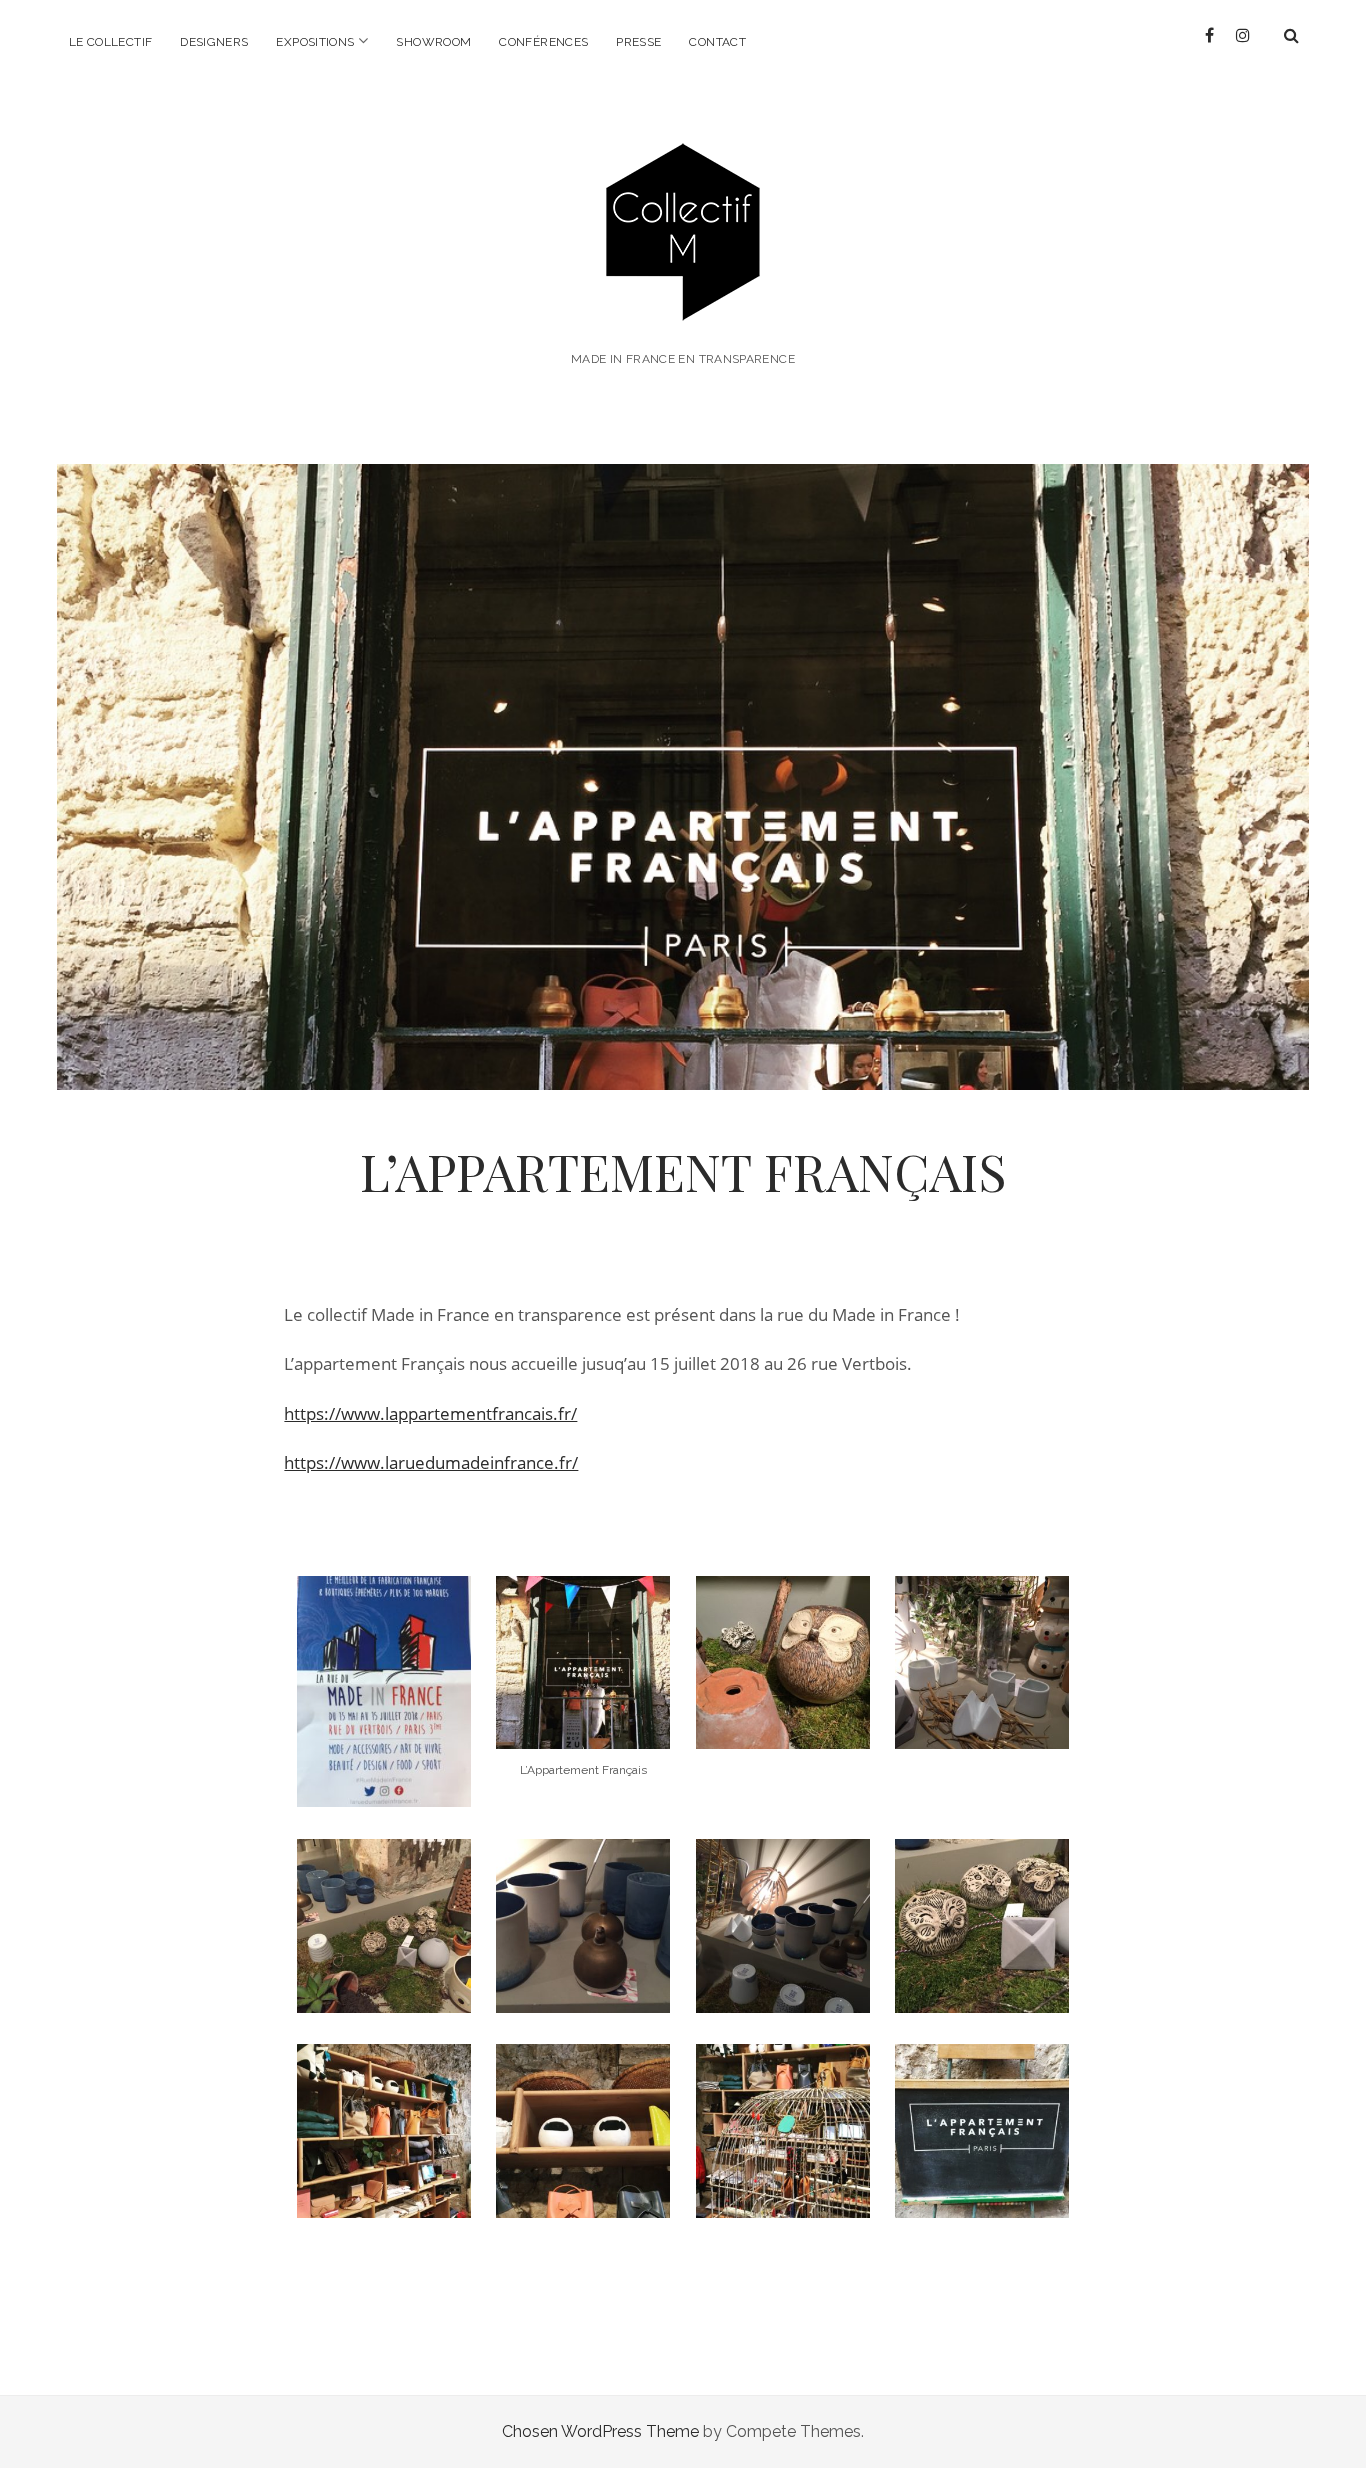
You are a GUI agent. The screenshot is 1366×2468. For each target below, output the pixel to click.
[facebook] (1209, 35)
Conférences (543, 42)
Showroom (433, 42)
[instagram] (1243, 35)
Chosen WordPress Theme (600, 2431)
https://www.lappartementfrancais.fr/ (430, 1413)
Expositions (315, 42)
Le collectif (110, 42)
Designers (214, 42)
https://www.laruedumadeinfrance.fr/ (431, 1462)
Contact (717, 42)
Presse (638, 42)
